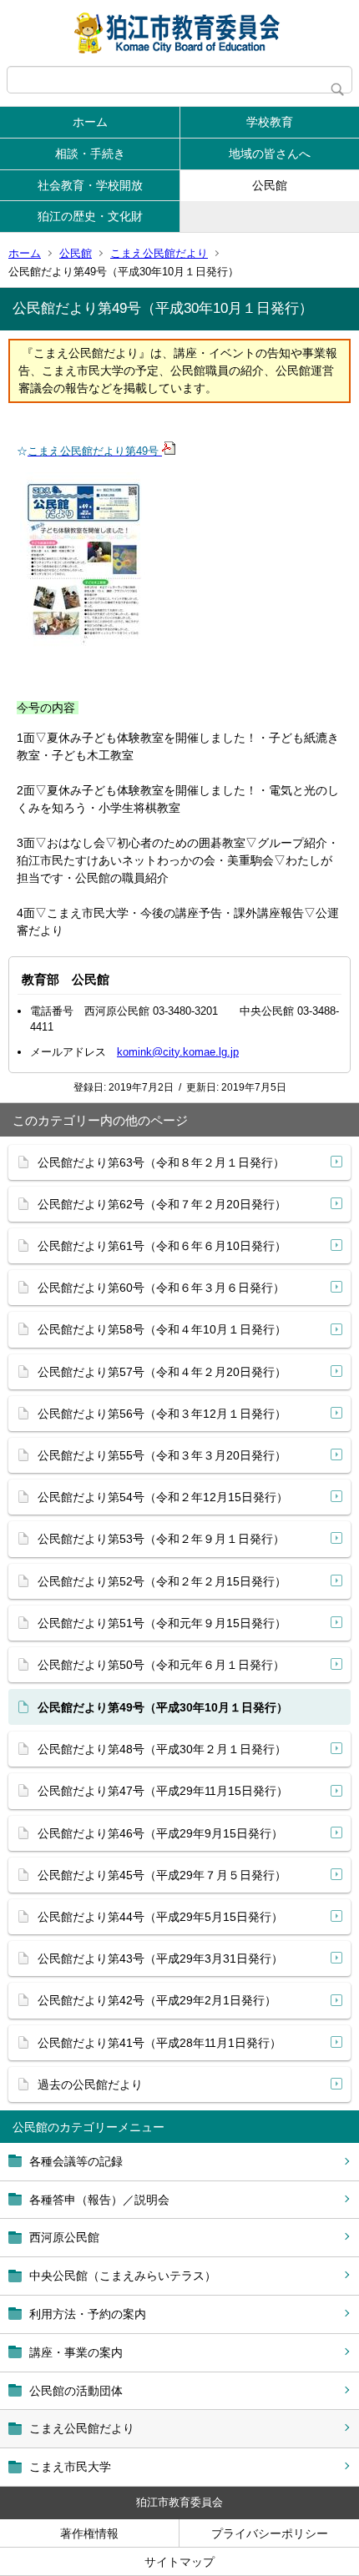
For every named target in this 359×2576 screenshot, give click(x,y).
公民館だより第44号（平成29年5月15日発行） (160, 1917)
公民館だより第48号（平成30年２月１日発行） (162, 1749)
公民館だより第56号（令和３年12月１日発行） (162, 1414)
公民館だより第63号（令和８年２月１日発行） (161, 1162)
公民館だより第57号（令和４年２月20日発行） (162, 1372)
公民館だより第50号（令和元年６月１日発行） (161, 1665)
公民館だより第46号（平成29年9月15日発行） (160, 1833)
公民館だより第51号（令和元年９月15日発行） (162, 1623)
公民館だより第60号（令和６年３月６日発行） (161, 1288)
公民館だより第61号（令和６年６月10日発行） (162, 1246)
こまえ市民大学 (70, 2467)
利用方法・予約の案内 (88, 2314)
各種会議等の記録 (76, 2161)
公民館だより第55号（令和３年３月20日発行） (162, 1455)
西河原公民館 (64, 2237)
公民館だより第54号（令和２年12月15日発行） (163, 1497)
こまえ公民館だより (159, 253)
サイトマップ (179, 2562)
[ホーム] (179, 33)
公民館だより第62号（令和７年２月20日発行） (162, 1204)
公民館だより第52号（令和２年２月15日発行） (162, 1581)
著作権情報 (89, 2533)
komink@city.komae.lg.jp (178, 1052)
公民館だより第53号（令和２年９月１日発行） (161, 1539)
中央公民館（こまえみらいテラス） (123, 2276)
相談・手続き (90, 154)
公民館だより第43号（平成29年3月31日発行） (160, 1958)
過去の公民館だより (90, 2084)
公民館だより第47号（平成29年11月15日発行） (163, 1791)
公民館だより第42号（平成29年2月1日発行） (157, 2000)
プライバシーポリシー (270, 2533)
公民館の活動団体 (76, 2391)
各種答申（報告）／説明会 (99, 2200)
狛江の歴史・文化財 (90, 216)
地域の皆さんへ (270, 154)
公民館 (270, 185)
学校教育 (270, 122)
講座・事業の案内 (76, 2352)
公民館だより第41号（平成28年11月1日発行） (159, 2043)
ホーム (90, 122)
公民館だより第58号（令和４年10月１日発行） (162, 1329)
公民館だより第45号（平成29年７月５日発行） (162, 1875)
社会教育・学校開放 (90, 185)
